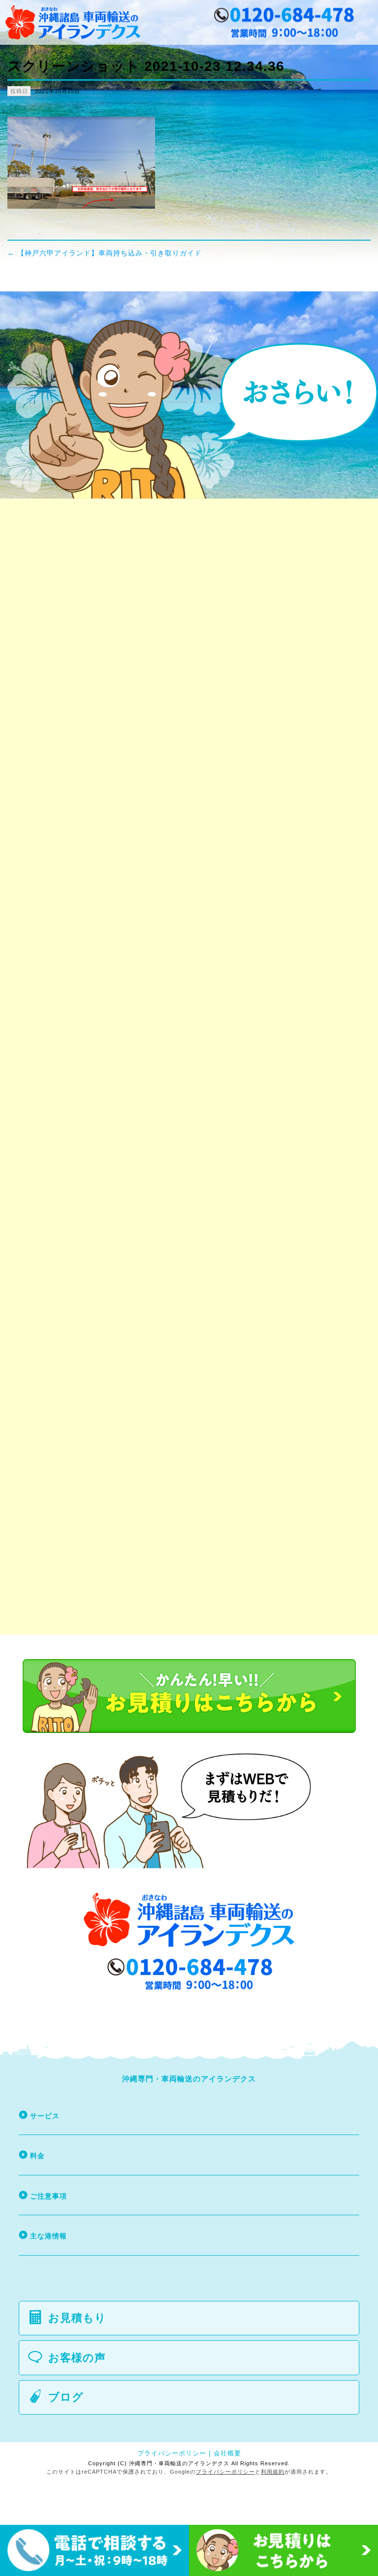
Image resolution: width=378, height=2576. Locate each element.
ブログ (66, 2397)
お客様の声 (77, 2358)
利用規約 (273, 2472)
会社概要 (227, 2453)
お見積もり (77, 2318)
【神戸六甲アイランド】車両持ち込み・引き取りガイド (105, 253)
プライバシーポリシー (172, 2453)
